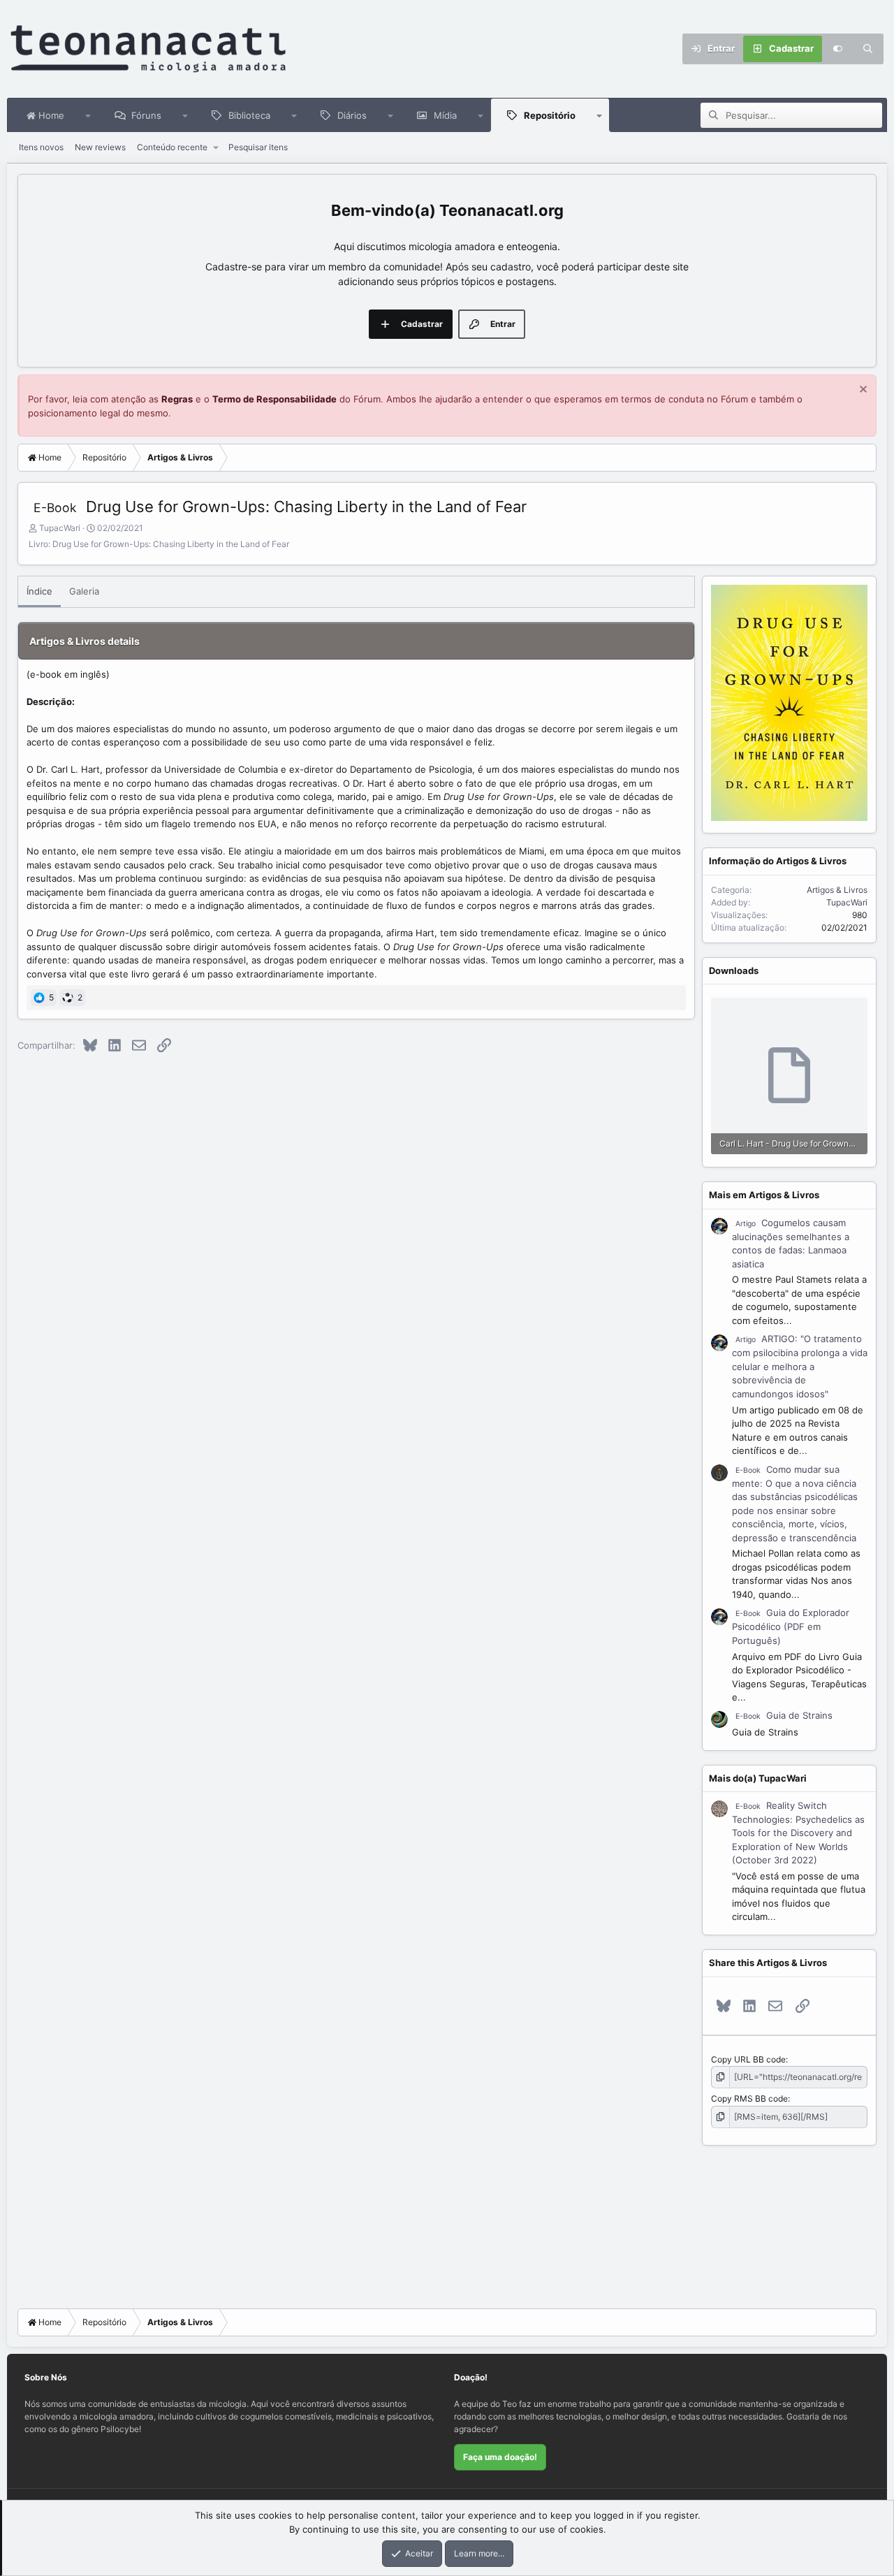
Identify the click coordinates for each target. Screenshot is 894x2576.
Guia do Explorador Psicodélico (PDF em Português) (791, 1627)
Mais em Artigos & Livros (764, 1195)
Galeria (84, 591)
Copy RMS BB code (749, 2098)
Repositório (550, 115)
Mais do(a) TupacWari (758, 1778)
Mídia (445, 115)
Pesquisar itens (258, 147)
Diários (352, 115)
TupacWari (60, 528)
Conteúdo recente (172, 147)
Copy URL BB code (748, 2059)
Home (50, 115)
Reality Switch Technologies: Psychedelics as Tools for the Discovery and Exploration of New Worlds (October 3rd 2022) (798, 1833)
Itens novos (41, 147)
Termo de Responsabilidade (274, 399)
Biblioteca (249, 115)
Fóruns (146, 115)
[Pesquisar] (868, 49)
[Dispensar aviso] (862, 391)
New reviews (100, 147)
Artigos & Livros (837, 890)
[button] (88, 115)
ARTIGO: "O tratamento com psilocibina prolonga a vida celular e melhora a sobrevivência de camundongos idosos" (800, 1366)
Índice (39, 591)
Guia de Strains (784, 1715)
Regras (177, 399)
